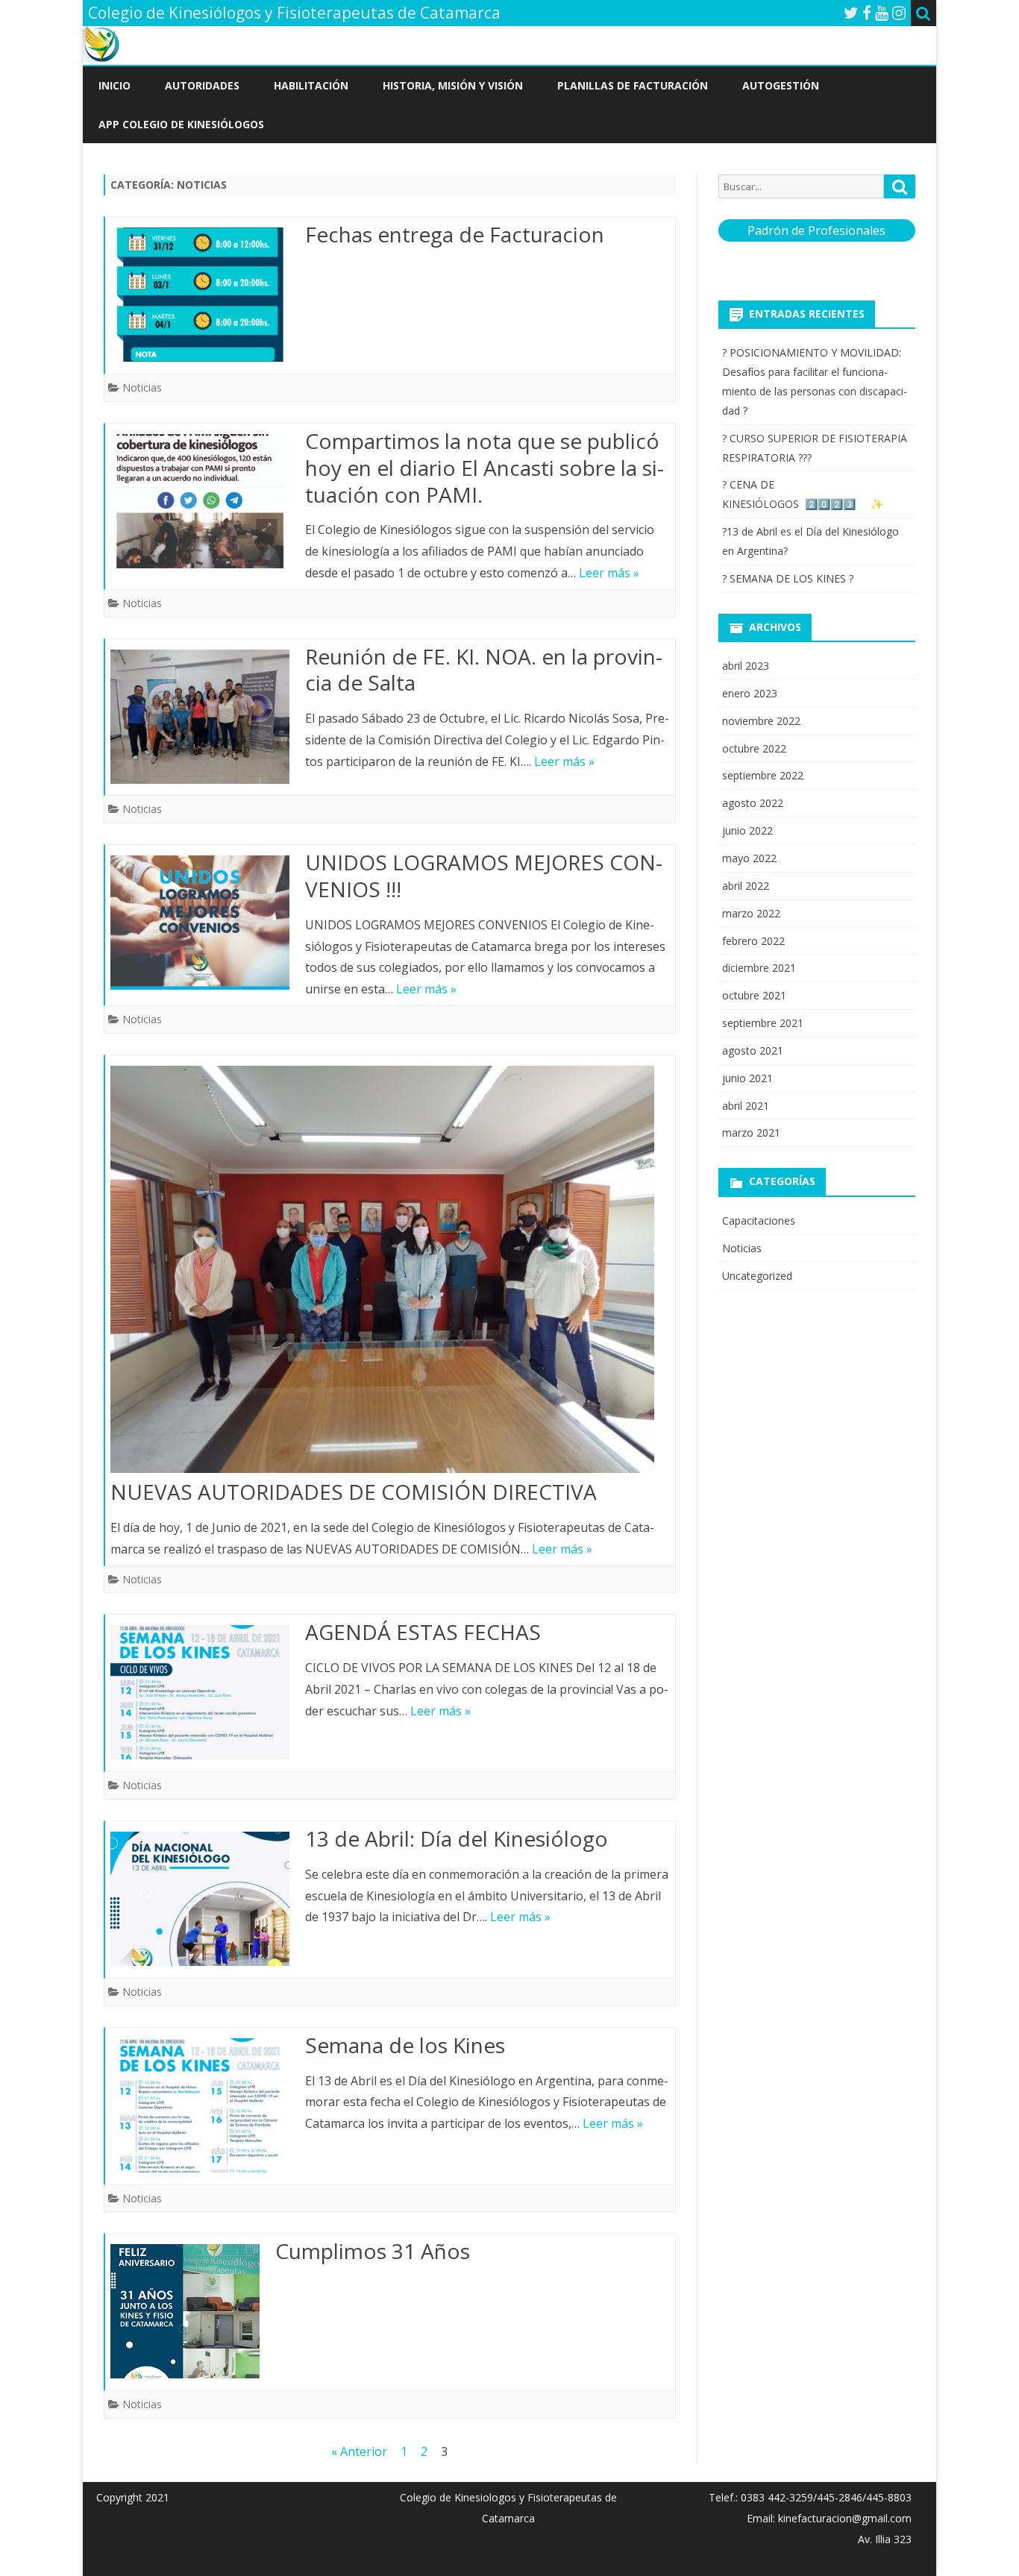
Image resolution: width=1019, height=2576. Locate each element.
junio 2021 (747, 1078)
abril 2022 (746, 886)
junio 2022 (747, 830)
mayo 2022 (749, 858)
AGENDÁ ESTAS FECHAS (423, 1632)
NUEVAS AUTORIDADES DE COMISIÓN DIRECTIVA (354, 1492)
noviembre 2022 (761, 721)
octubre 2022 (754, 748)
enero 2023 (750, 693)
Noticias (142, 387)
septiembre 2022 (763, 775)
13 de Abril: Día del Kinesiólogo (457, 1838)
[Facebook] (867, 13)
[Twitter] (851, 13)
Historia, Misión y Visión (453, 85)
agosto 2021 (753, 1050)
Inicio (115, 85)
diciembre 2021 (759, 968)
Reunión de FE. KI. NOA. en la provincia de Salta (484, 670)
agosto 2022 (753, 803)
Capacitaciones (759, 1221)
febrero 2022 (753, 941)
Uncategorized (757, 1276)
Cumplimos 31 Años (373, 2251)
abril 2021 (746, 1106)
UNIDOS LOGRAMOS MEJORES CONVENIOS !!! (484, 876)
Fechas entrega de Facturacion (455, 234)
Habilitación (311, 85)
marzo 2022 (751, 913)
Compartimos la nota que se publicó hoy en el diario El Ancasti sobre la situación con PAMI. (485, 468)
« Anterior (359, 2451)
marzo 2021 (751, 1133)
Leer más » (609, 573)
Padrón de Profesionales (816, 230)
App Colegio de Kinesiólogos (181, 124)
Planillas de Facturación (633, 85)
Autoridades (202, 85)
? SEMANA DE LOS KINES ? (788, 578)
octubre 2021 (754, 995)
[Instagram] (899, 13)
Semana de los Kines (405, 2045)
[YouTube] (882, 13)
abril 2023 (746, 666)
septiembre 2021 (763, 1023)
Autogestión (781, 85)
